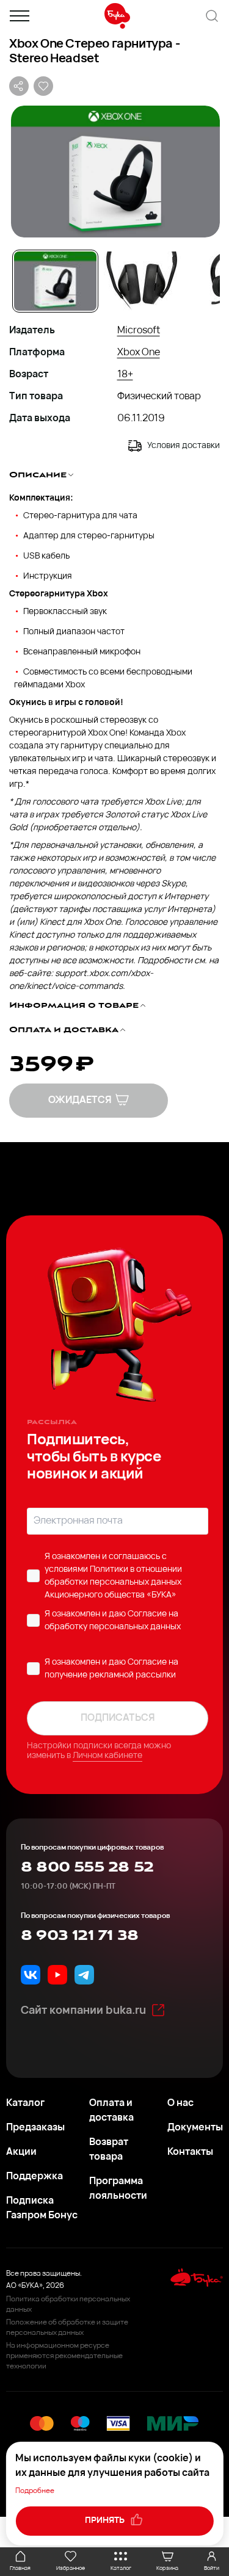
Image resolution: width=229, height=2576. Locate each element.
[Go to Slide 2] (141, 281)
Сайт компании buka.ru (83, 2011)
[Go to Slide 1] (55, 281)
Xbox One (139, 353)
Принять (106, 2521)
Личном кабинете (107, 1756)
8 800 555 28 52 (87, 1867)
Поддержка (35, 2177)
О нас (180, 2104)
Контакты (190, 2152)
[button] (114, 172)
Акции (21, 2152)
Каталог (25, 2104)
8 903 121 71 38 (79, 1936)
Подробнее (35, 2491)
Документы (195, 2128)
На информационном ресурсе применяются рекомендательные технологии (64, 2356)
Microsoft (139, 331)
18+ (125, 375)
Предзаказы (35, 2128)
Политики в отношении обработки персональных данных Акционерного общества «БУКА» (113, 1583)
